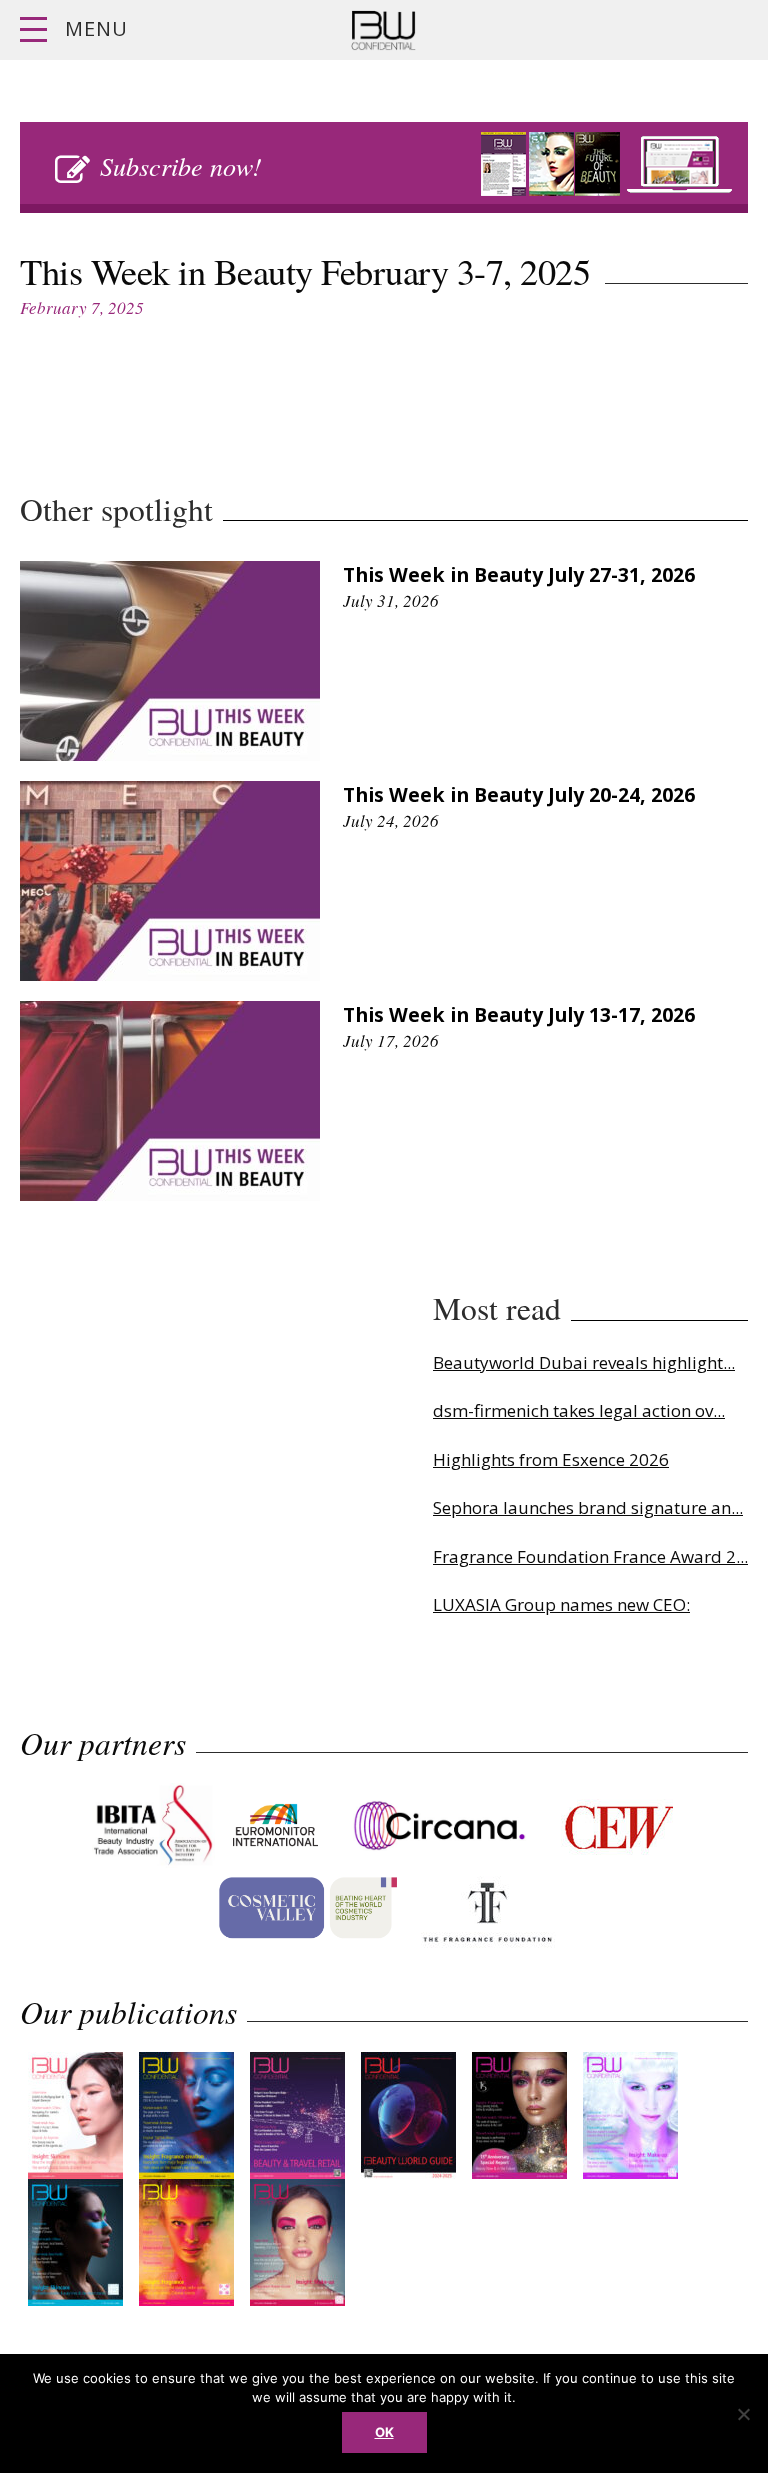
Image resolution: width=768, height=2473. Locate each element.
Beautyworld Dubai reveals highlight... (584, 1362)
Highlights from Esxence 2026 (551, 1459)
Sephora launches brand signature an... (588, 1507)
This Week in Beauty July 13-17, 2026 (519, 1014)
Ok (384, 2432)
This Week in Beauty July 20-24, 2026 (519, 794)
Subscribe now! (181, 165)
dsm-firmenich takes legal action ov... (579, 1410)
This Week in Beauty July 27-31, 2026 (519, 574)
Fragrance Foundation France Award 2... (590, 1556)
